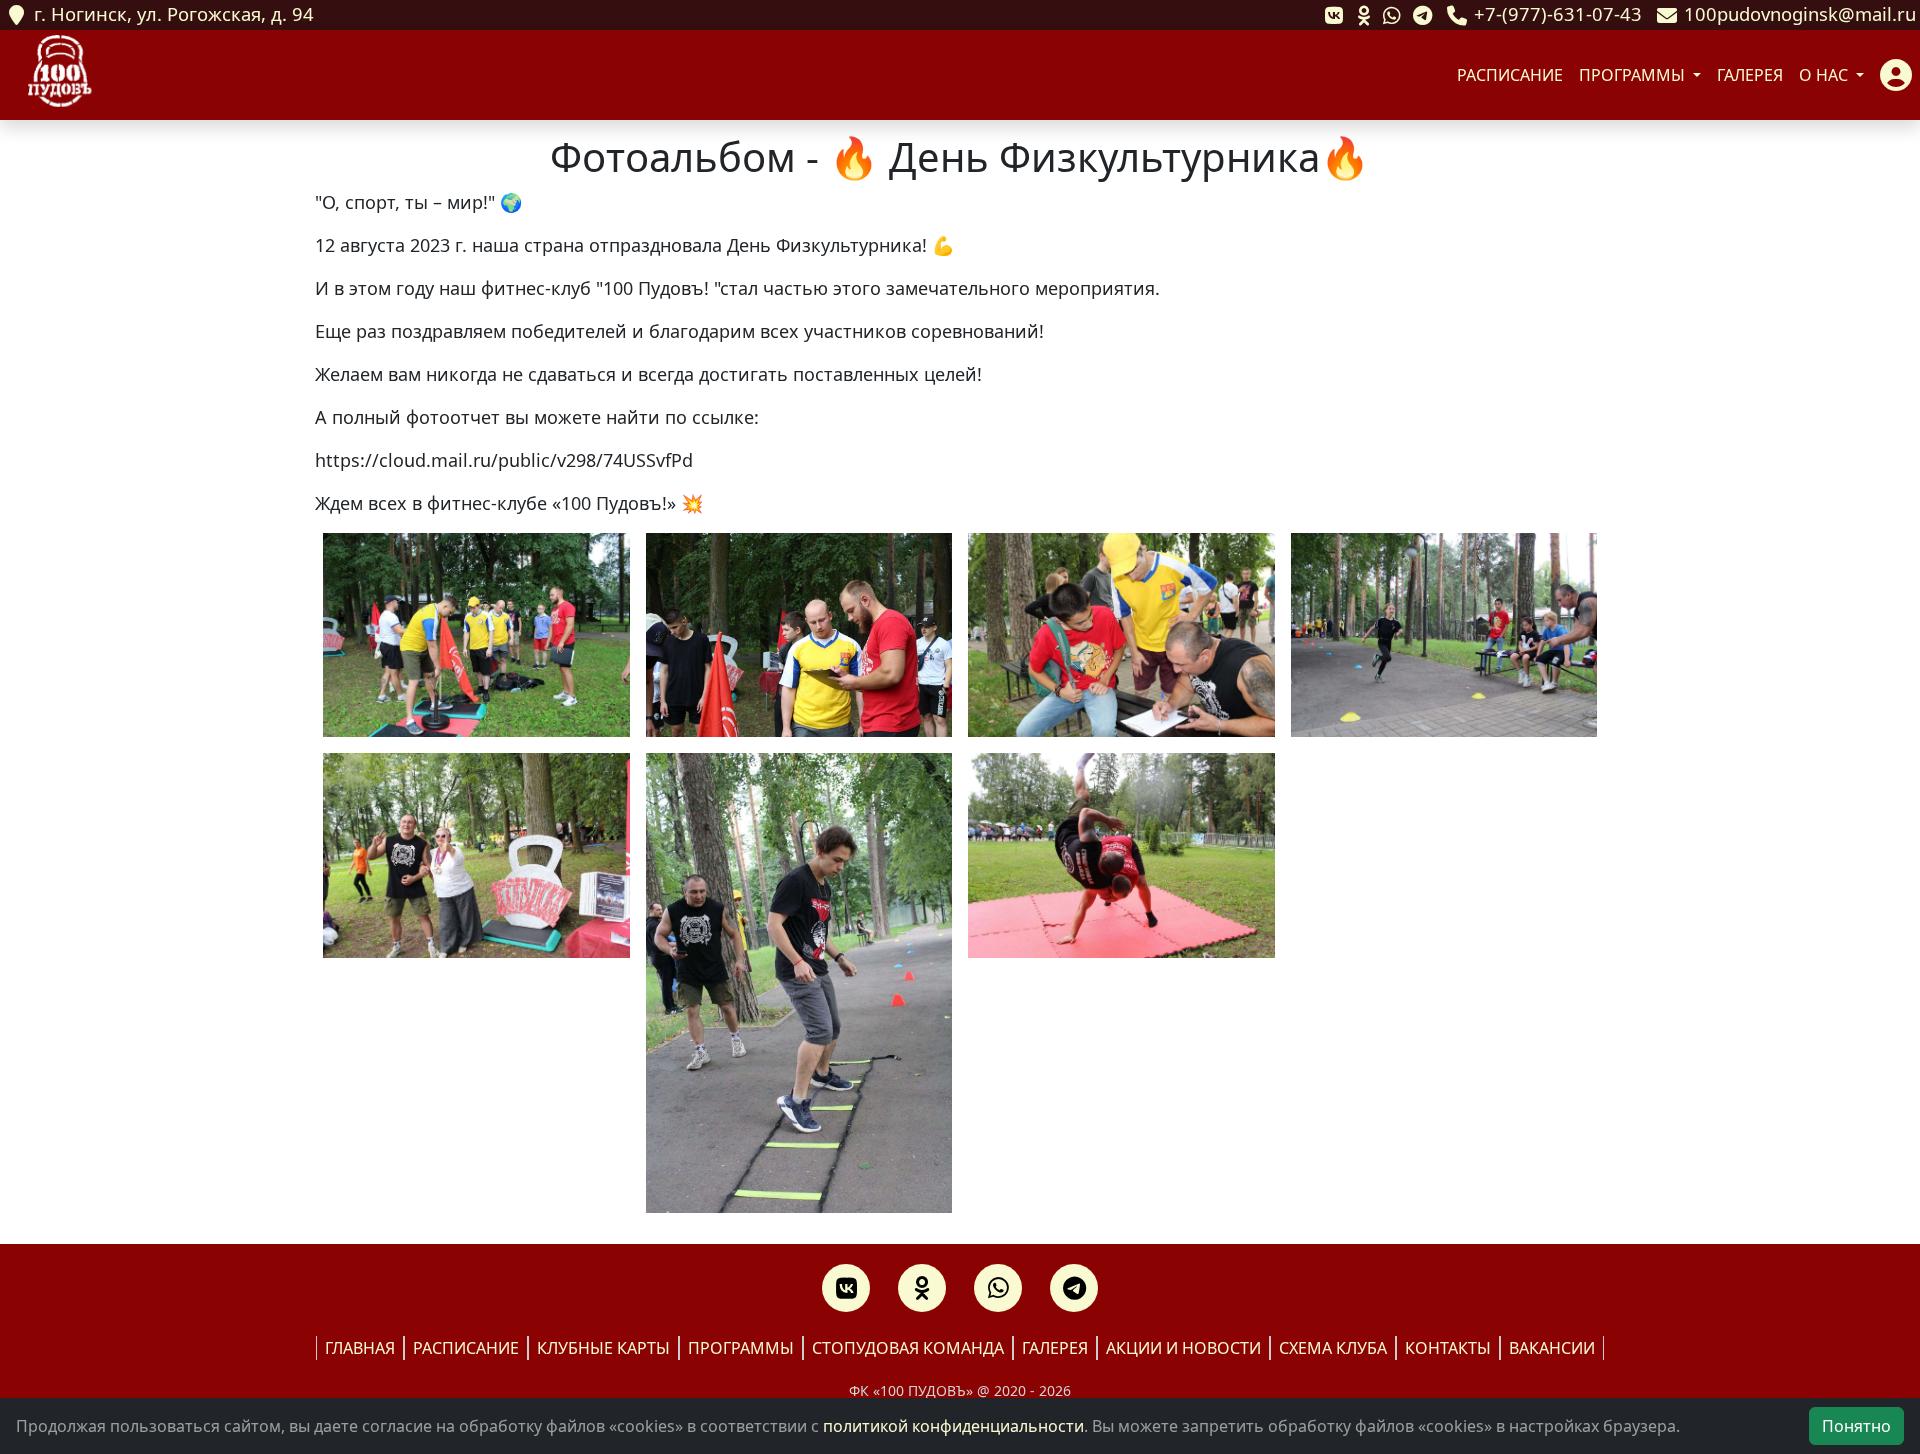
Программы (1634, 75)
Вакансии (1552, 1348)
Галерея (1750, 75)
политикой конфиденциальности (953, 1426)
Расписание (1510, 75)
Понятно (1856, 1426)
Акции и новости (1183, 1348)
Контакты (1448, 1348)
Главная (360, 1348)
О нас (1825, 75)
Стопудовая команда (908, 1348)
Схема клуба (1333, 1348)
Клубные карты (603, 1348)
